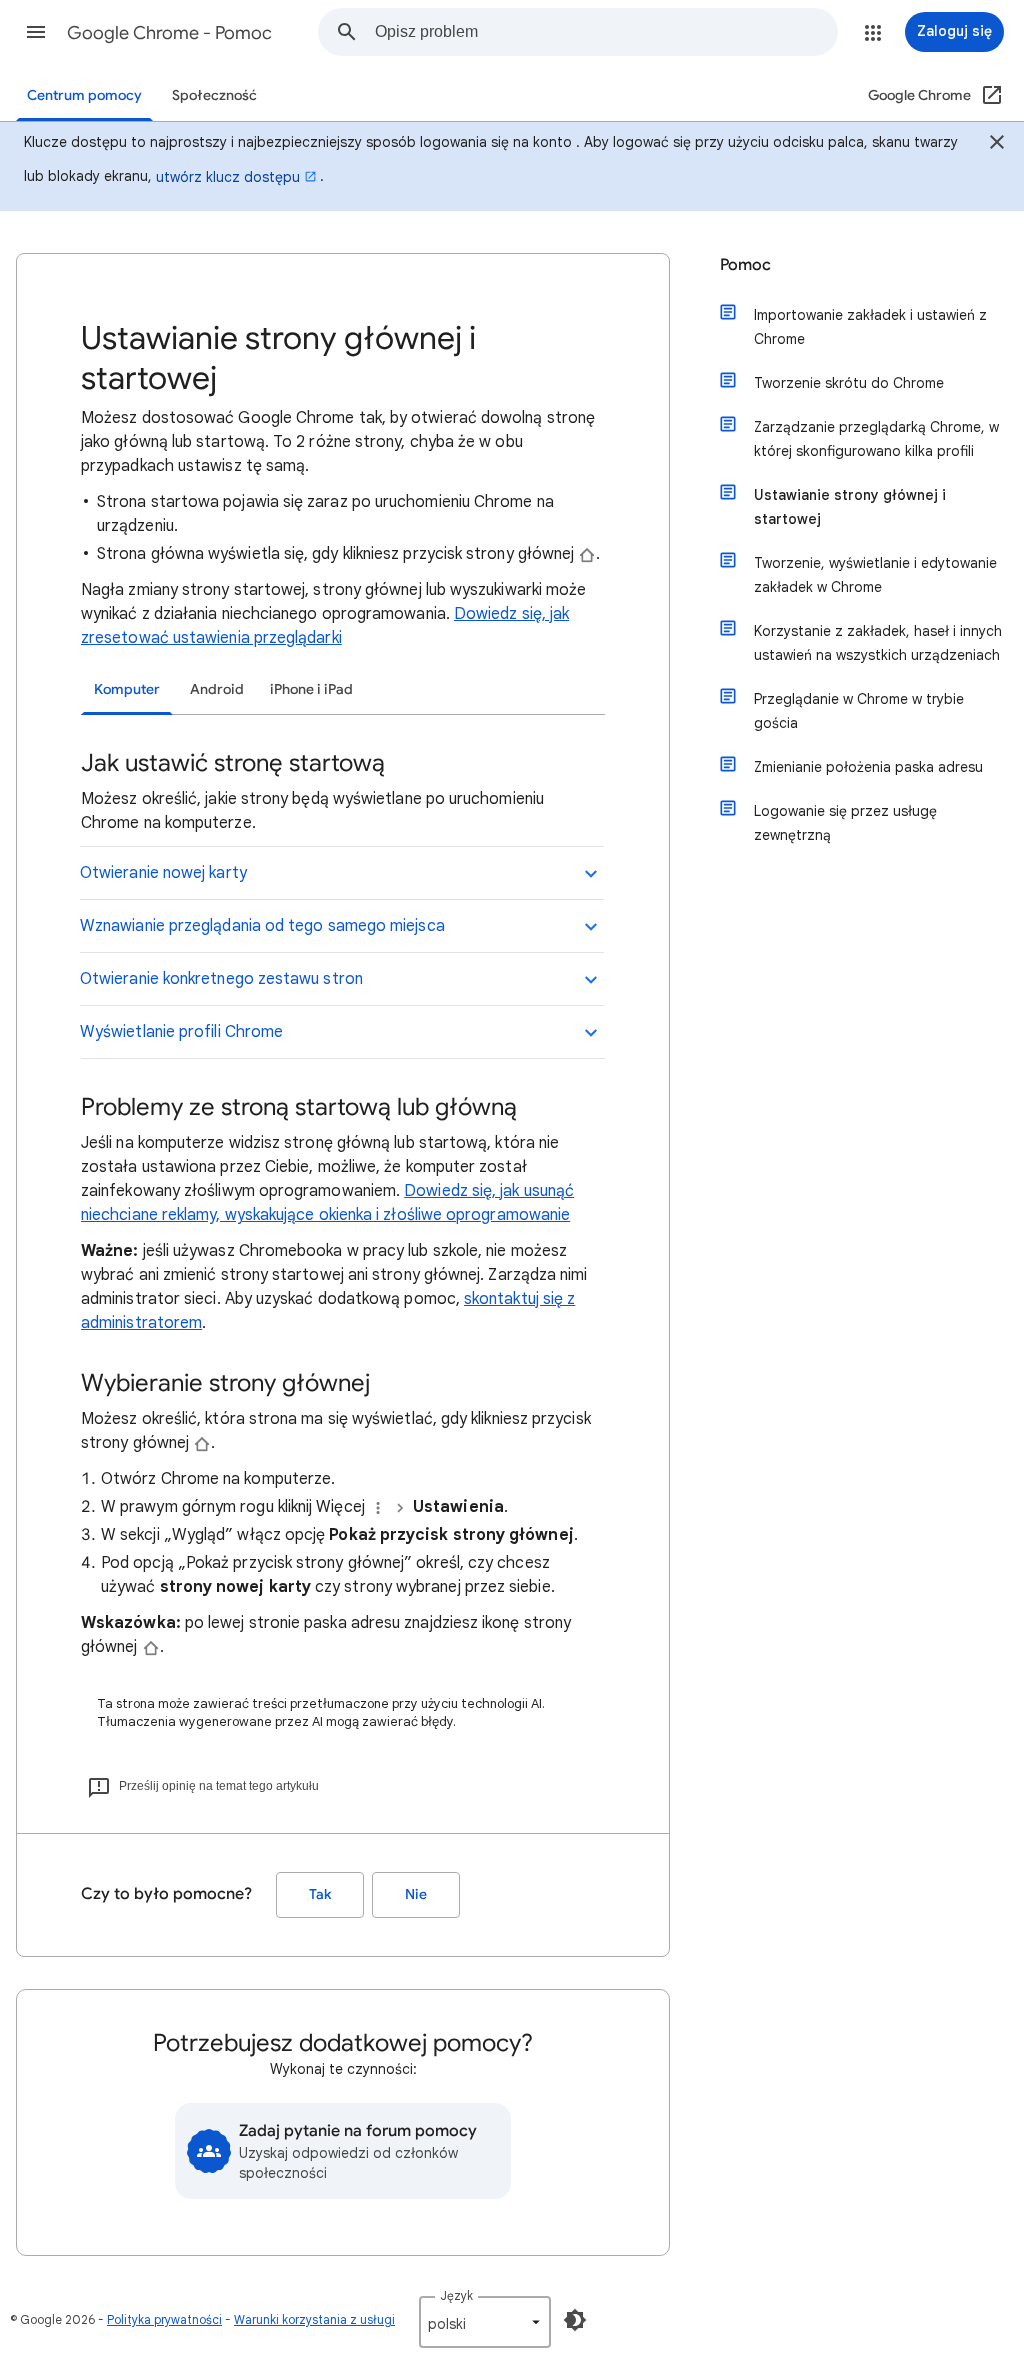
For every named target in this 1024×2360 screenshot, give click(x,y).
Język (456, 2295)
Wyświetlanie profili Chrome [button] (181, 1032)
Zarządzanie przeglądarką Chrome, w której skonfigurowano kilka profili (876, 439)
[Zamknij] (997, 145)
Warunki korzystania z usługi (314, 2319)
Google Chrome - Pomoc (169, 33)
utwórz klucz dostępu (228, 177)
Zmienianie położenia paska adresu (868, 767)
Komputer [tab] (127, 689)
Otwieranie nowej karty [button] (163, 873)
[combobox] (606, 32)
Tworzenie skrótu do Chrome (849, 383)
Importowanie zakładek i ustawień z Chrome (870, 327)
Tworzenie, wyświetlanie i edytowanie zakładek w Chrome (875, 575)
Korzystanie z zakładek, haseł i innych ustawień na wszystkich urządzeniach (878, 643)
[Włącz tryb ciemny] (575, 2320)
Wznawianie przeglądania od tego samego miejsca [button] (262, 926)
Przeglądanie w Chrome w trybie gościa (859, 711)
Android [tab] (217, 689)
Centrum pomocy (84, 95)
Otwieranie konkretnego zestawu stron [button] (221, 979)
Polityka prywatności (164, 2319)
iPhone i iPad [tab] (311, 689)
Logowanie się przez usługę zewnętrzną (845, 823)
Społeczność (214, 95)
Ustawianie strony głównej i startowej (850, 507)
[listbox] (485, 2322)
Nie (416, 1894)
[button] (36, 32)
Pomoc (745, 265)
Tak (320, 1894)
